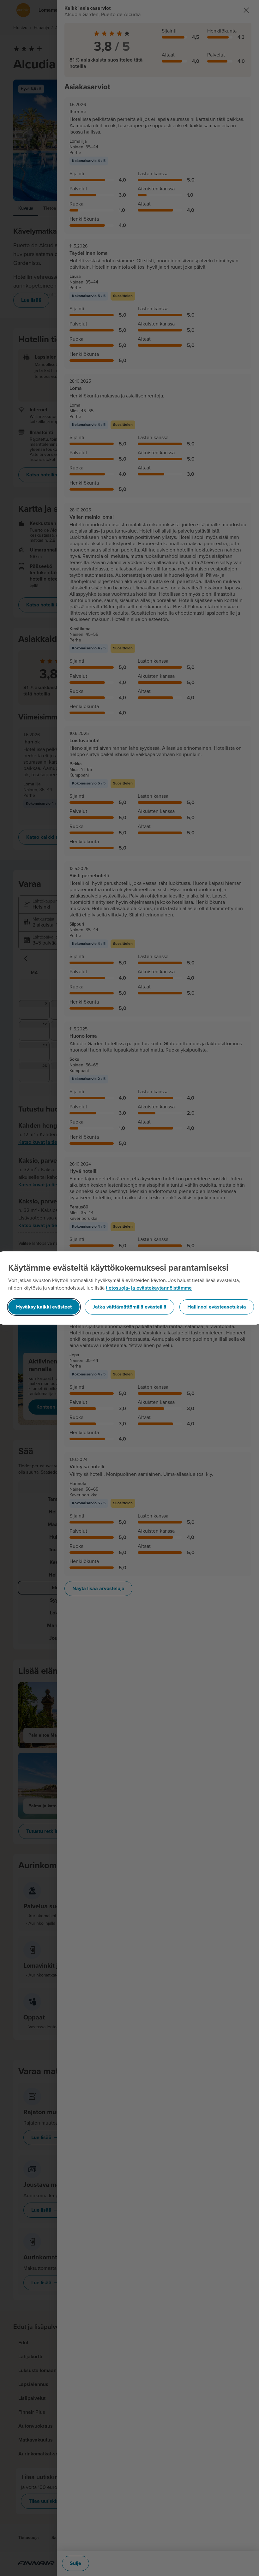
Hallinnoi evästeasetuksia (217, 1307)
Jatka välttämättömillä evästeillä (129, 1307)
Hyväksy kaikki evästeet (44, 1307)
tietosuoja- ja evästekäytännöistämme (149, 1288)
